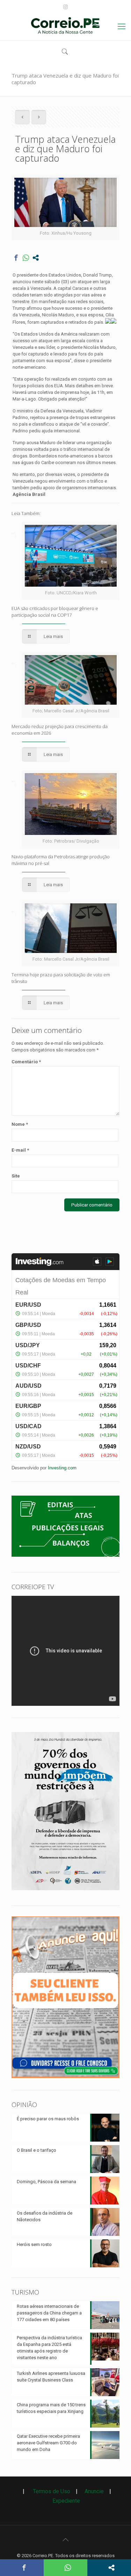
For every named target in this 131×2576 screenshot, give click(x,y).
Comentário (26, 1062)
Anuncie (94, 2491)
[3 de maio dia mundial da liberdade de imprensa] (65, 1892)
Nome (20, 1124)
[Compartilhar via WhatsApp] (26, 258)
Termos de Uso (49, 2491)
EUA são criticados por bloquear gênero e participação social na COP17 (55, 612)
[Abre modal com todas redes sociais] (36, 258)
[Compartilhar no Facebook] (16, 258)
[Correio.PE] (65, 27)
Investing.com (62, 1468)
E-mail (20, 1150)
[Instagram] (65, 7)
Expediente (66, 2501)
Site (16, 1176)
